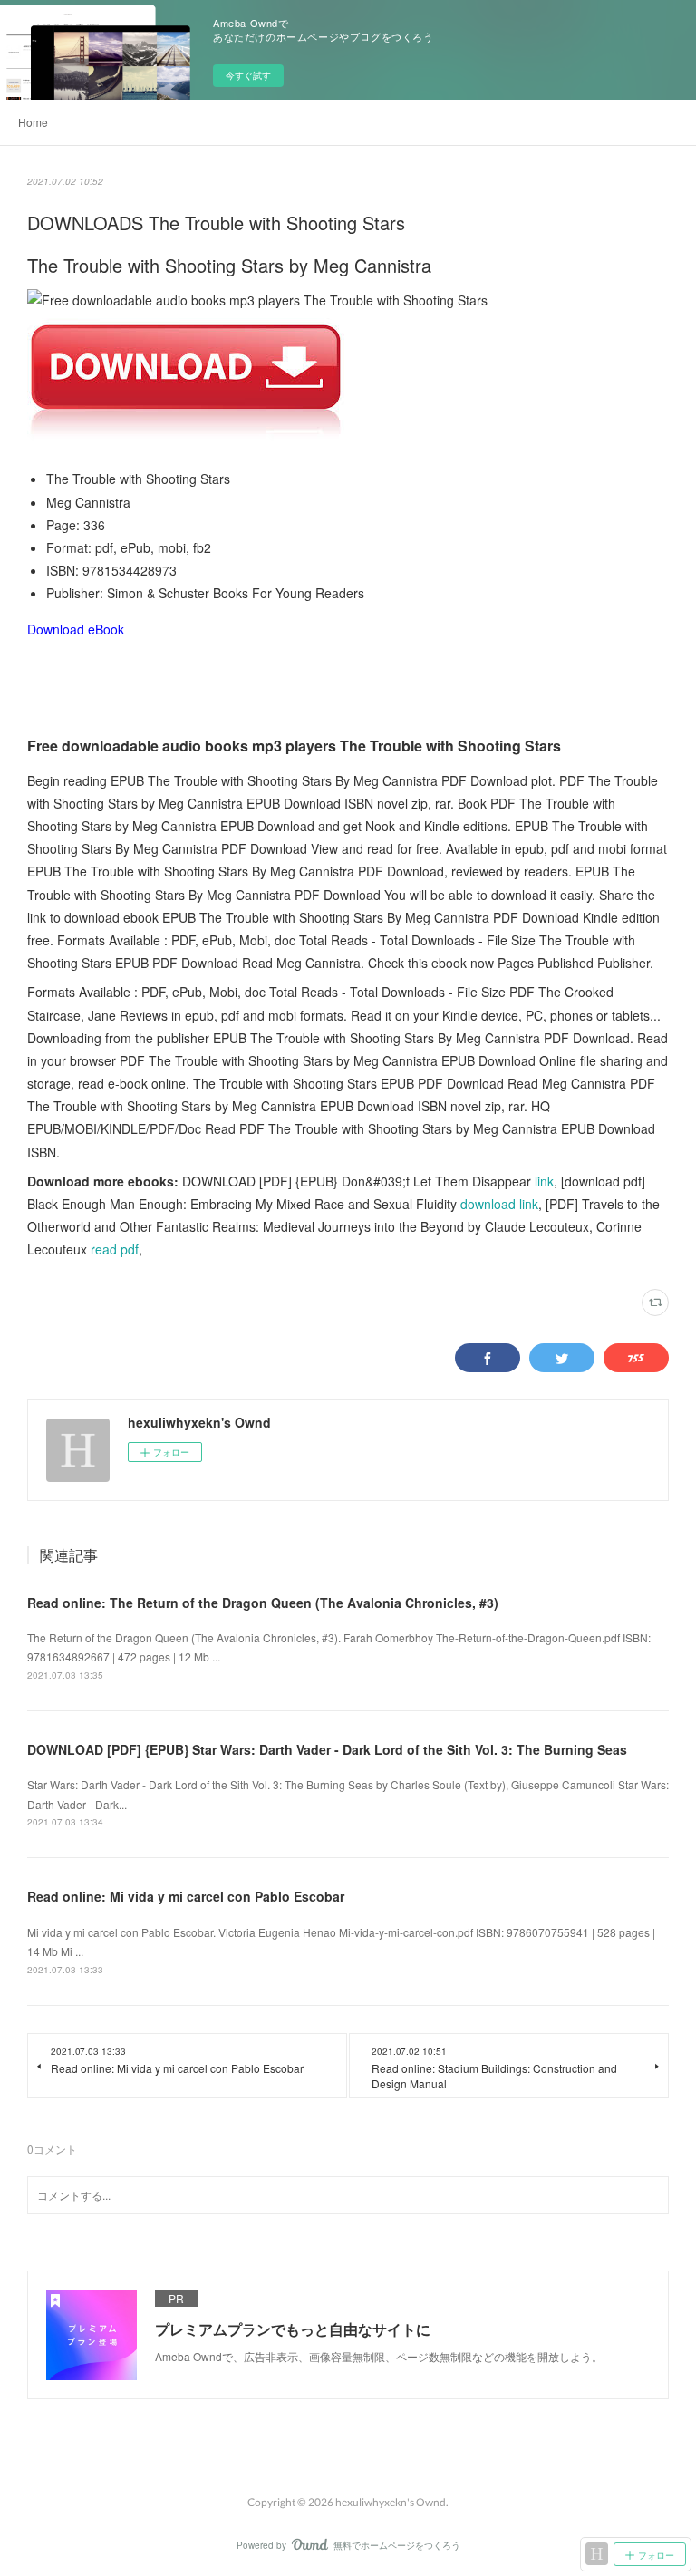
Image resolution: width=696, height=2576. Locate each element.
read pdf (115, 1249)
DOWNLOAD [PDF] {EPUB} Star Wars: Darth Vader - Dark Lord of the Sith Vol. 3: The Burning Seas (327, 1749)
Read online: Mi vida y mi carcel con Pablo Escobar (186, 1896)
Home (33, 122)
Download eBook (76, 629)
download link (499, 1204)
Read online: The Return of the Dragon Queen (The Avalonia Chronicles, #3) (263, 1603)
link (544, 1181)
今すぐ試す (248, 75)
